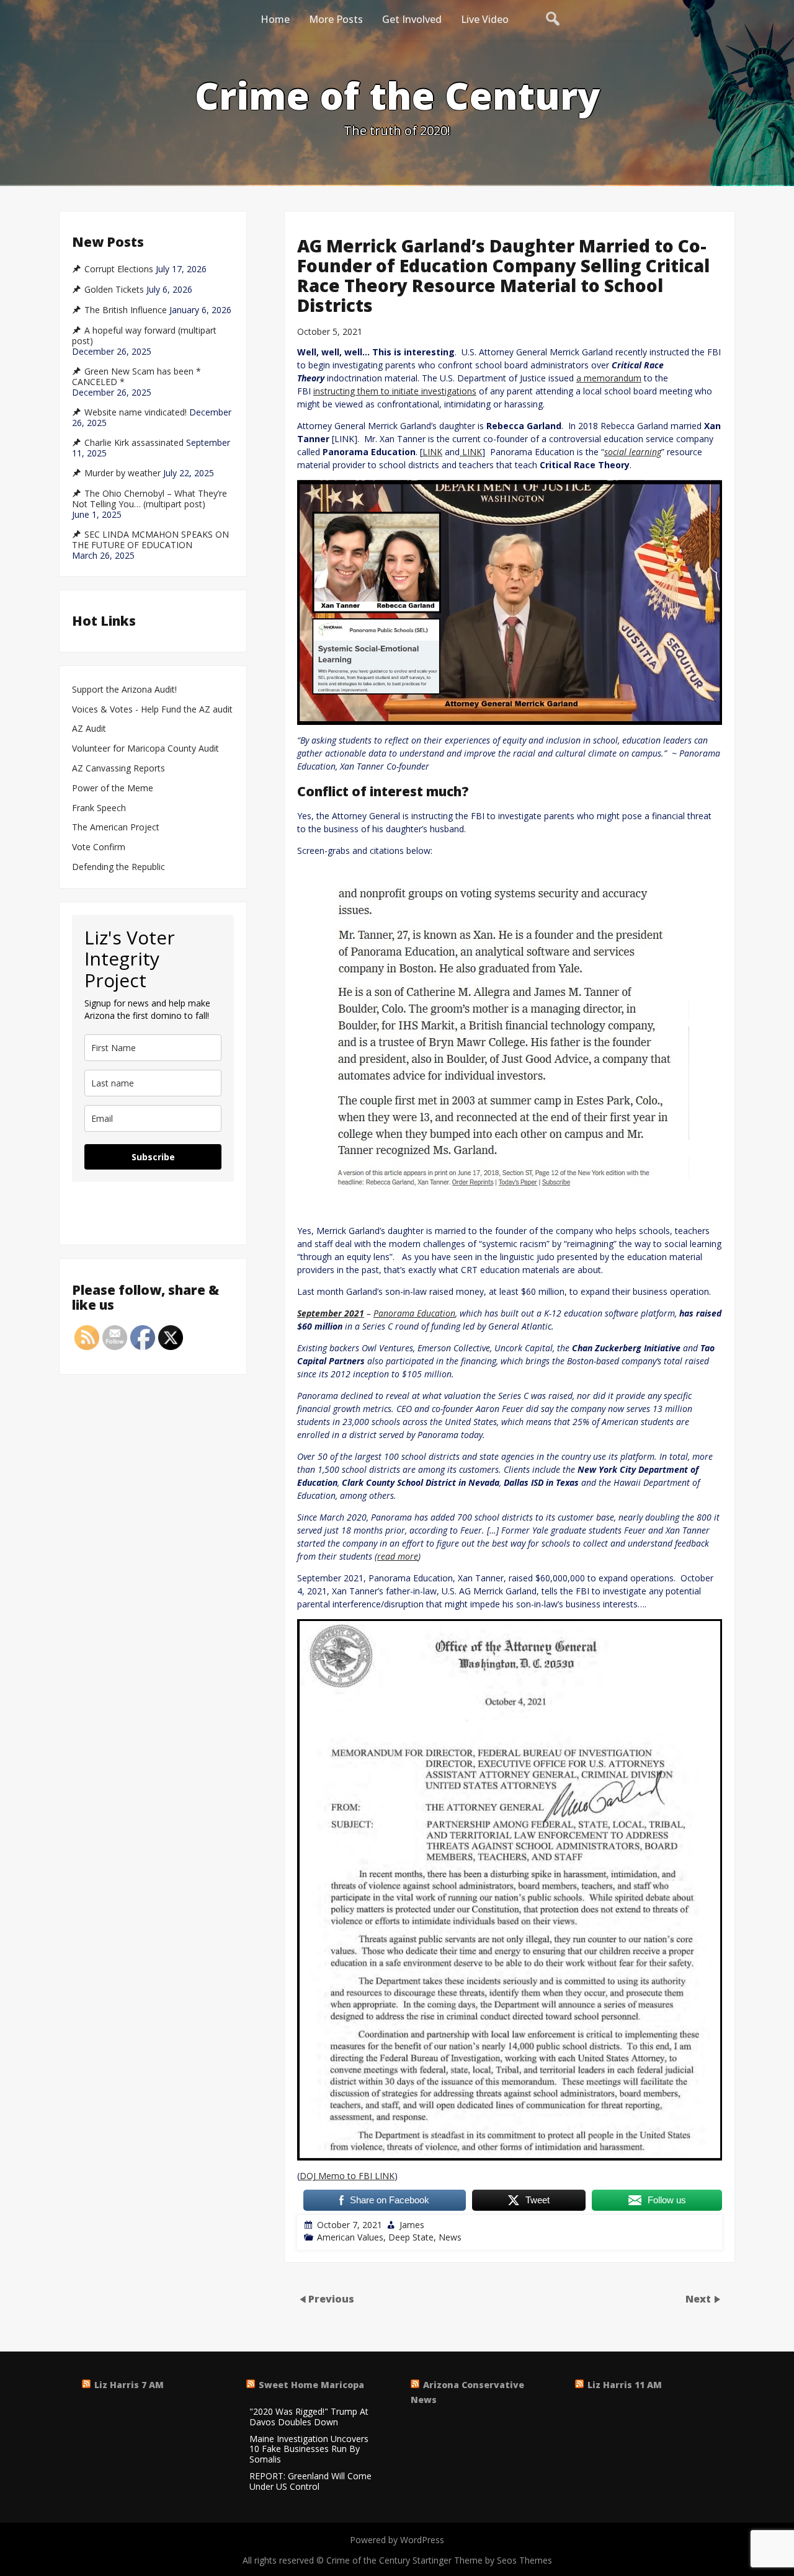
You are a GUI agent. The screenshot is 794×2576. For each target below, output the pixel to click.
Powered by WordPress (397, 2540)
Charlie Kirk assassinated (134, 443)
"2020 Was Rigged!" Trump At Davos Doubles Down (309, 2417)
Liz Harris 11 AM (625, 2385)
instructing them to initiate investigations (395, 391)
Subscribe (153, 1157)
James (412, 2225)
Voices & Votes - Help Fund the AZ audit (152, 710)
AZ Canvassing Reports (118, 769)
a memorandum (609, 378)
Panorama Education (414, 1313)
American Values (350, 2237)
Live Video (485, 19)
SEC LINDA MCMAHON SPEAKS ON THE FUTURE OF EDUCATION (150, 540)
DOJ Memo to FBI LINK (347, 2176)
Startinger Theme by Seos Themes (482, 2560)
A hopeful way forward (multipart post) (144, 336)
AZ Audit (89, 729)
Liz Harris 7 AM (129, 2385)
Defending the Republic (118, 867)
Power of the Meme (113, 788)
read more (398, 1556)
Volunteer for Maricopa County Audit (147, 749)
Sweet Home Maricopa (311, 2385)
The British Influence (126, 310)
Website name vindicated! (136, 412)
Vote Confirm (99, 847)
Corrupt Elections (119, 269)
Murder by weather (123, 473)
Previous (331, 2299)
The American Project (116, 828)
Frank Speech (99, 808)
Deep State (411, 2237)
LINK (432, 452)
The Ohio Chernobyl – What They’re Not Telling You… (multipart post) (149, 499)
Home (275, 19)
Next (699, 2299)
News (450, 2237)
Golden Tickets (114, 290)
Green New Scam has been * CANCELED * (136, 377)
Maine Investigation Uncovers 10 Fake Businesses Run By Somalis (309, 2449)
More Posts (336, 19)
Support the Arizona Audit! (124, 690)
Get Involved (412, 19)
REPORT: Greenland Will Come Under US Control (310, 2482)
